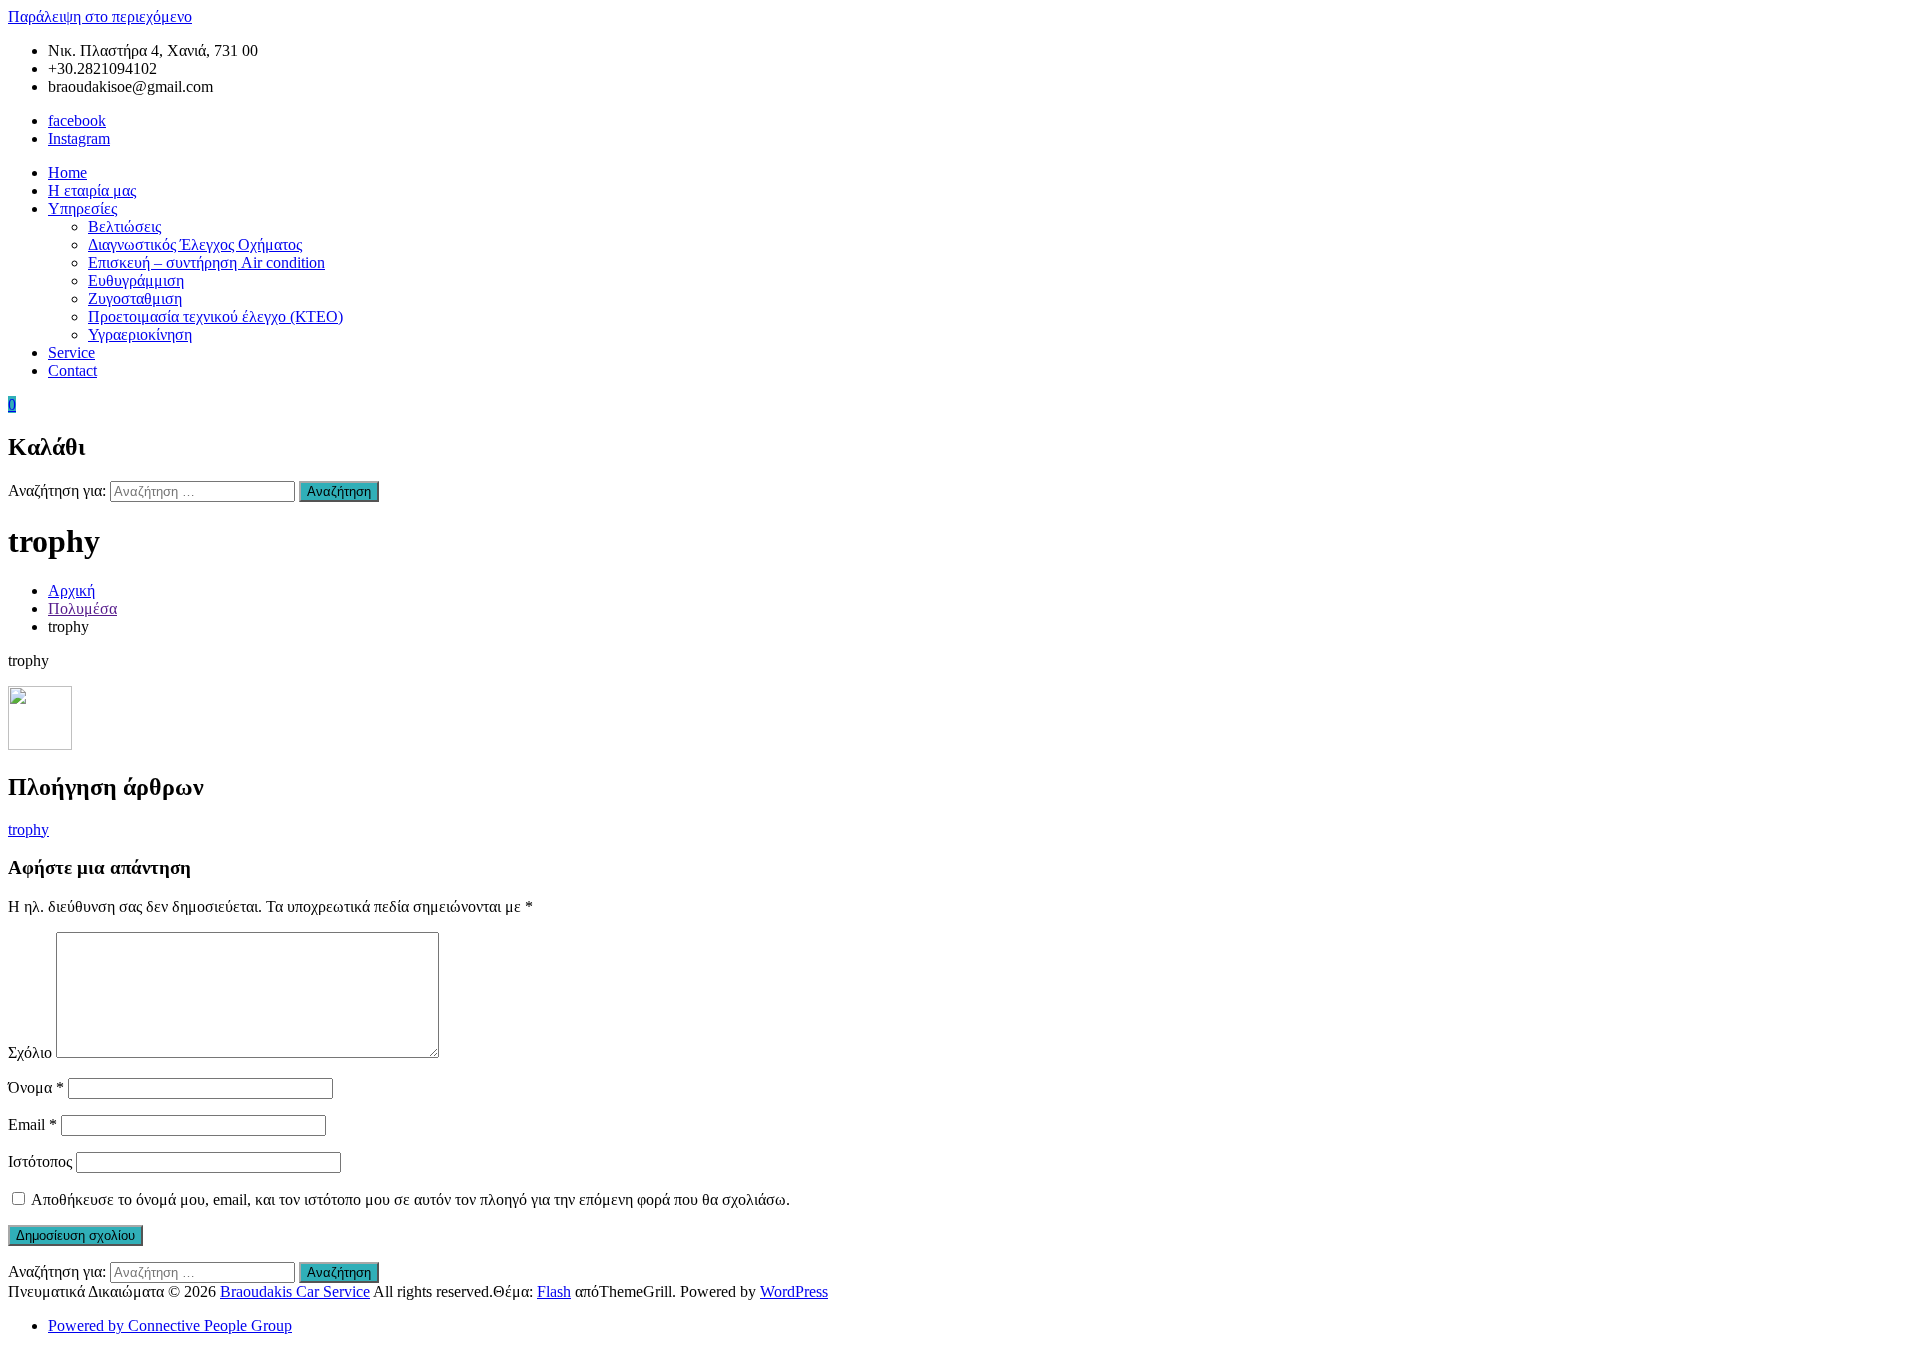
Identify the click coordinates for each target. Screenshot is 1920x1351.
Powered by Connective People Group (170, 1325)
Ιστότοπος (40, 1161)
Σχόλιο (30, 1052)
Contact (72, 370)
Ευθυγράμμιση (136, 280)
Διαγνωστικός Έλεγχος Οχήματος (195, 244)
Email (32, 1124)
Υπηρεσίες (82, 208)
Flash (554, 1291)
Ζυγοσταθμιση (135, 298)
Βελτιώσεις (124, 226)
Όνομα (36, 1087)
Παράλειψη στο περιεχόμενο (100, 16)
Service (71, 352)
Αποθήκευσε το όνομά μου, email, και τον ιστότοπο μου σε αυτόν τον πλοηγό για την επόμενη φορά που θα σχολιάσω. (410, 1199)
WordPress (794, 1291)
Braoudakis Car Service (295, 1291)
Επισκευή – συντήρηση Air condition (206, 262)
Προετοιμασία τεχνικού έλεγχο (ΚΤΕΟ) (215, 316)
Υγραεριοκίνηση (140, 334)
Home (67, 172)
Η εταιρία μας (92, 190)
